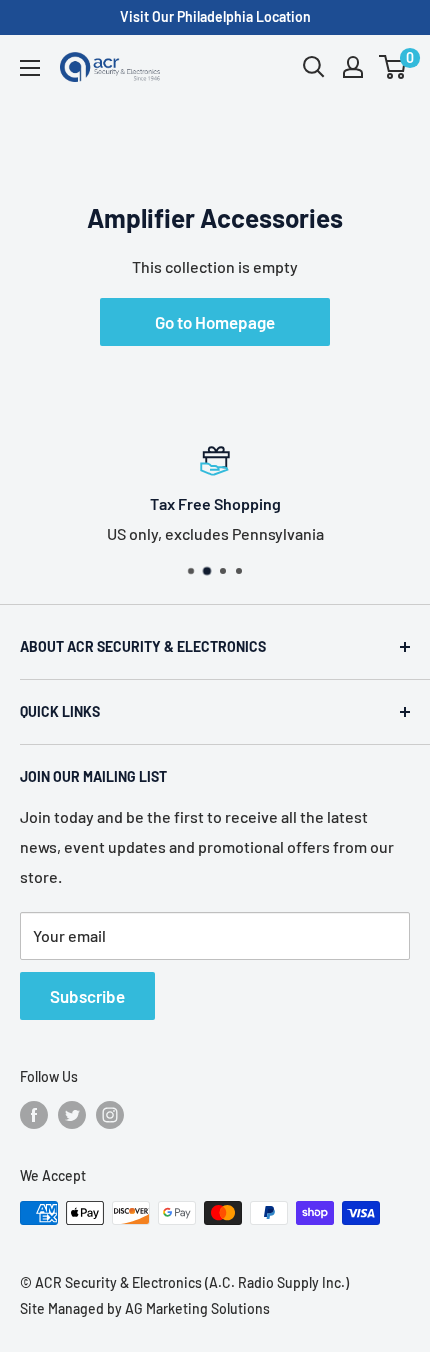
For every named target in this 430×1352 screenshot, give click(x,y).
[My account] (353, 67)
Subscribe (87, 996)
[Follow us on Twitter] (72, 1115)
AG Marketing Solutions (197, 1308)
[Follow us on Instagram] (110, 1115)
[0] (393, 67)
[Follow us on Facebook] (34, 1115)
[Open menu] (30, 68)
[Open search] (314, 67)
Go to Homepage (215, 322)
